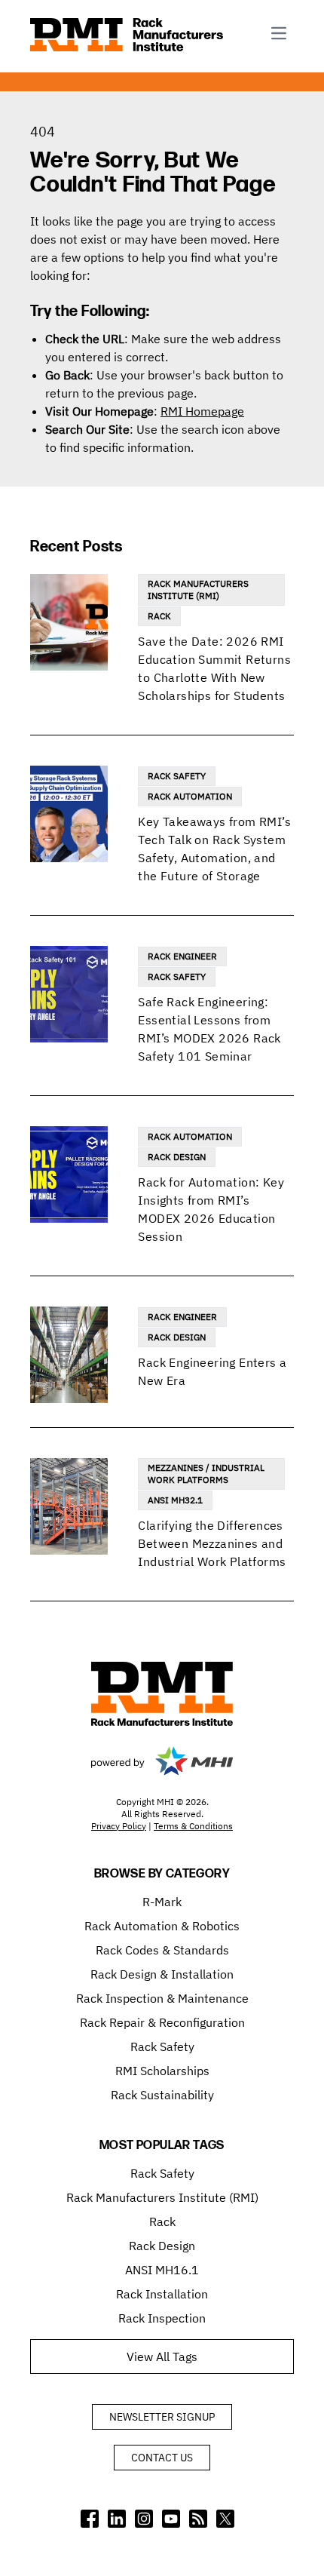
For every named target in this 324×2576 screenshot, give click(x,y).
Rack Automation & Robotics (162, 1926)
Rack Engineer (182, 956)
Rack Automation (190, 796)
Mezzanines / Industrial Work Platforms (206, 1474)
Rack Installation (162, 2294)
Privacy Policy (119, 1826)
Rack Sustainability (162, 2095)
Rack (159, 616)
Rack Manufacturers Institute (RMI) (198, 590)
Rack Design (177, 1157)
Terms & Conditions (193, 1826)
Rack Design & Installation (162, 1974)
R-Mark (162, 1902)
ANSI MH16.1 (162, 2270)
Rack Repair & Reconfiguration (162, 2022)
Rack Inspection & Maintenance (162, 1998)
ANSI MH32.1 (175, 1500)
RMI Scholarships (162, 2071)
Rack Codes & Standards (162, 1950)
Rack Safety (177, 776)
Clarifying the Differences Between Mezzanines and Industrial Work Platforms (212, 1543)
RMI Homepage (202, 411)
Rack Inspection (162, 2318)
